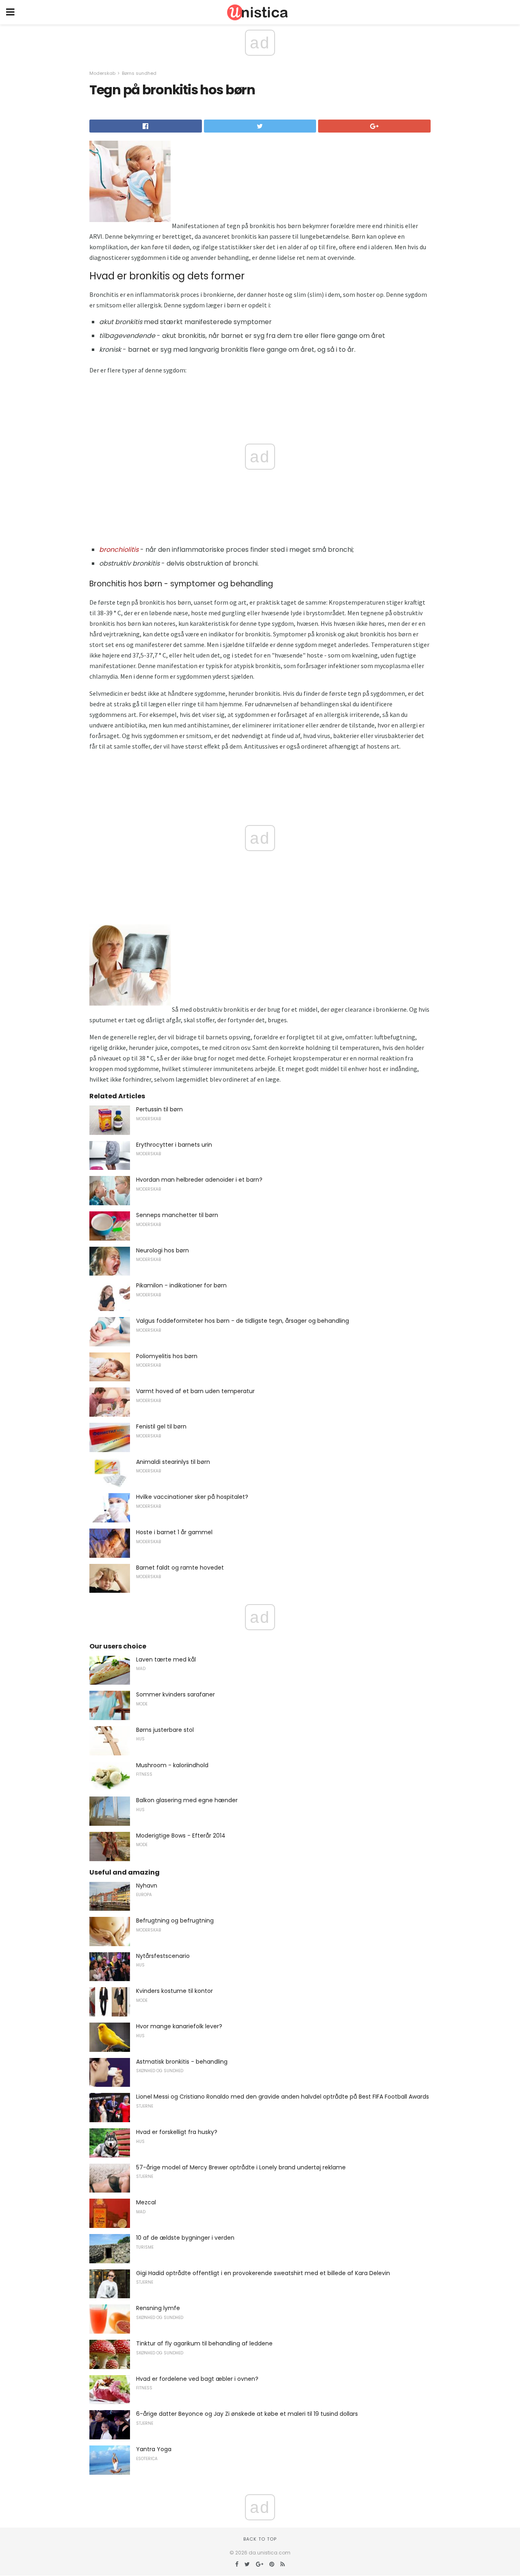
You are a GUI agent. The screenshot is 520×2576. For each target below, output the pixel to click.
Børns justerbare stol (165, 1730)
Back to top (260, 2539)
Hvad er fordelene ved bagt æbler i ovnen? (197, 2379)
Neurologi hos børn (162, 1250)
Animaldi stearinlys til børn (173, 1462)
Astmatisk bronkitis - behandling (182, 2062)
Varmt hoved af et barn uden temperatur (195, 1391)
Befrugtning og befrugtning (175, 1921)
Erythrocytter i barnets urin (174, 1145)
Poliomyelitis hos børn (167, 1356)
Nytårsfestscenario (163, 1956)
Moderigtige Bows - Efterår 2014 (181, 1836)
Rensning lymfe (158, 2308)
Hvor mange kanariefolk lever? (179, 2026)
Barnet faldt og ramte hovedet (180, 1568)
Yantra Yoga (154, 2449)
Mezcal (146, 2202)
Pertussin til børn (159, 1109)
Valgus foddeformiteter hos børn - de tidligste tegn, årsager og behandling (243, 1321)
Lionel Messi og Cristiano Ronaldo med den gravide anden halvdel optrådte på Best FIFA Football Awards (283, 2097)
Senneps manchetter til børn (177, 1215)
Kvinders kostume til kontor (174, 1991)
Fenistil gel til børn (161, 1426)
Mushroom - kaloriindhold (172, 1765)
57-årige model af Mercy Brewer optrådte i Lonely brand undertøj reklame (241, 2167)
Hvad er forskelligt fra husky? (177, 2132)
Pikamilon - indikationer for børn (181, 1285)
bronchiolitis (119, 550)
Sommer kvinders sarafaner (175, 1694)
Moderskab (102, 73)
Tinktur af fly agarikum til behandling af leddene (204, 2343)
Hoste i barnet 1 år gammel (174, 1532)
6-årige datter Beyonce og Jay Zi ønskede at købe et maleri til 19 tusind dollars (247, 2414)
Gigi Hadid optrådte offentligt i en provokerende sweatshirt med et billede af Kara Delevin (263, 2273)
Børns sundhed (139, 73)
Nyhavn (147, 1886)
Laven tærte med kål (166, 1659)
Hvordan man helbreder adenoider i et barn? (199, 1180)
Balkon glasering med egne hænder (187, 1800)
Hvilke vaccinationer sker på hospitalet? (192, 1497)
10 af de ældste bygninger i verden (185, 2238)
